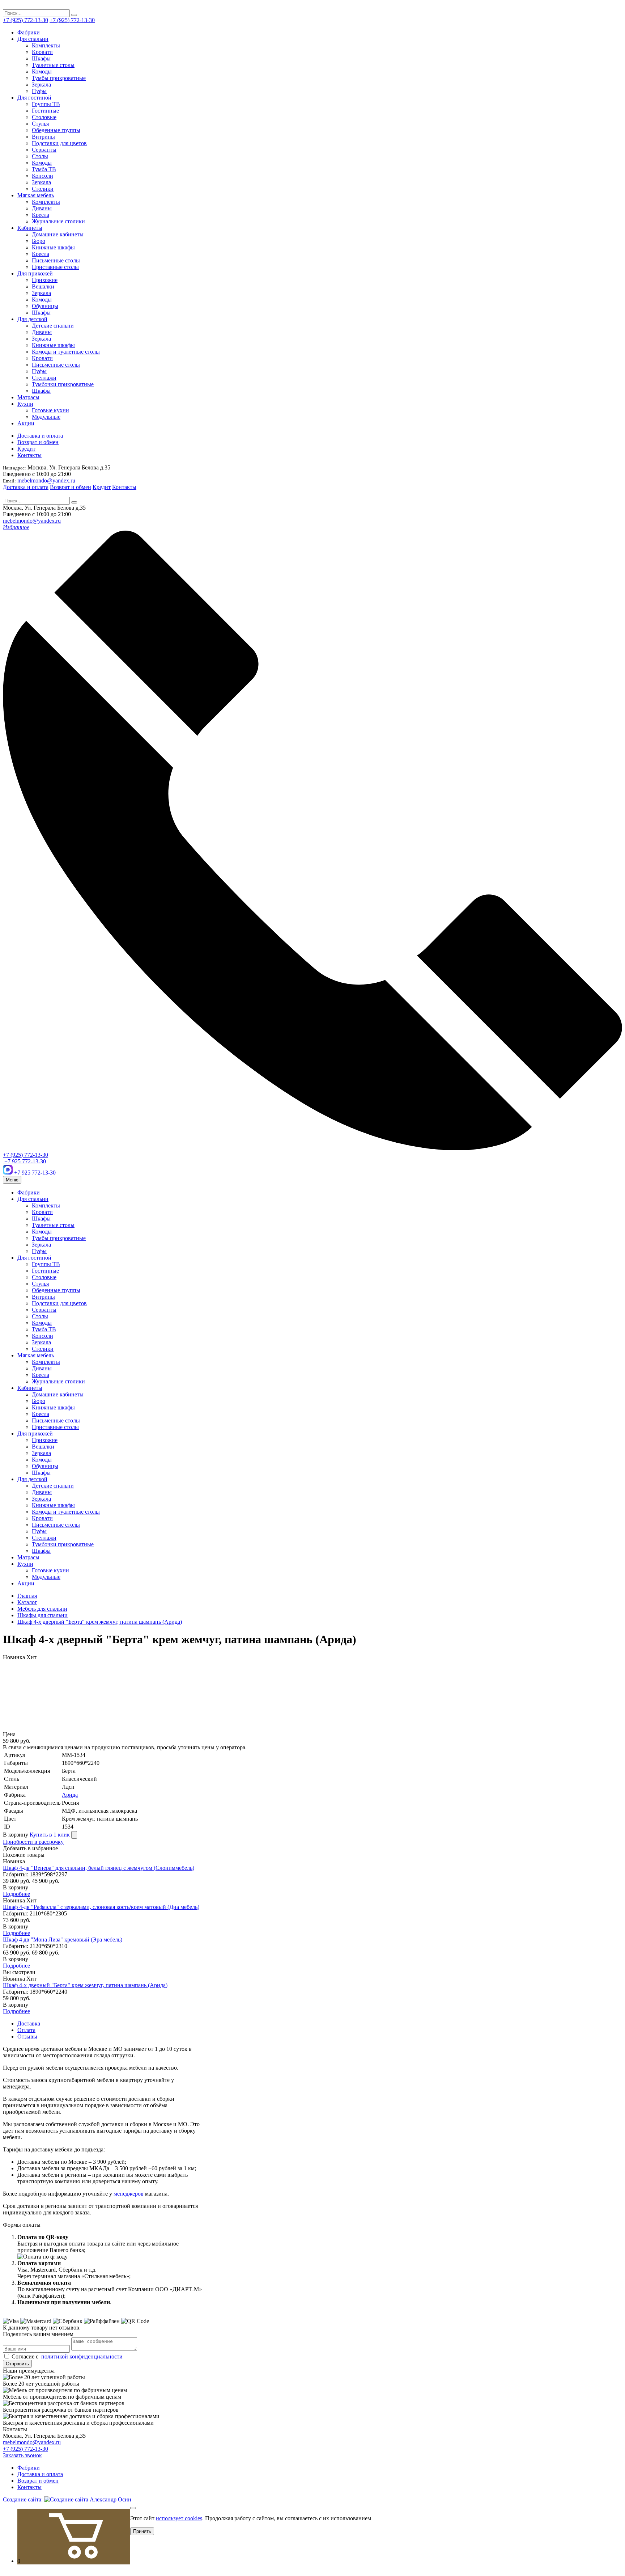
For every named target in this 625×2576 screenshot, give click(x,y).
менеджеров (129, 2194)
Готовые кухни (50, 410)
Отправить (17, 2364)
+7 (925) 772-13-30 (25, 20)
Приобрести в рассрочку (33, 1842)
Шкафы (41, 58)
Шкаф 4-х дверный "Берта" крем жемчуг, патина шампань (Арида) (85, 1985)
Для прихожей (35, 273)
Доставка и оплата (40, 436)
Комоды (42, 71)
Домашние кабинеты (58, 234)
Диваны (42, 208)
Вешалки (43, 286)
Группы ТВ (46, 104)
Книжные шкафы (53, 247)
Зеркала (41, 85)
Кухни (25, 404)
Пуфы (39, 91)
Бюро (39, 241)
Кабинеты (30, 228)
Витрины (43, 137)
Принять (142, 2531)
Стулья (40, 124)
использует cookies (179, 2518)
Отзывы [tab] (27, 2037)
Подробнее (16, 1894)
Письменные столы (56, 260)
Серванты (44, 150)
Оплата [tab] (26, 2030)
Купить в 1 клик (50, 1835)
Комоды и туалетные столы (66, 352)
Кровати (42, 52)
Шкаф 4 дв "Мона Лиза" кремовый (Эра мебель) (63, 1940)
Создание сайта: (24, 2499)
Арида (70, 1795)
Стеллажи (44, 378)
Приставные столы (55, 267)
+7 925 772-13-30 (24, 1161)
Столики (43, 189)
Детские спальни (53, 326)
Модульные (46, 417)
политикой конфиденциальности (82, 2356)
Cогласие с (66, 2356)
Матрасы (28, 397)
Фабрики (29, 32)
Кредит (26, 449)
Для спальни (33, 39)
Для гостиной (34, 98)
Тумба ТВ (44, 169)
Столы (40, 156)
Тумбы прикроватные (59, 78)
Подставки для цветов (59, 143)
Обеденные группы (56, 130)
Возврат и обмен (38, 442)
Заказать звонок (22, 2455)
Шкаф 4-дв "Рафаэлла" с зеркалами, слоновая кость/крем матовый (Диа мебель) (101, 1907)
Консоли (42, 176)
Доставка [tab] (29, 2023)
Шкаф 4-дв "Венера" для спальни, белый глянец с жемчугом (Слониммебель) (99, 1868)
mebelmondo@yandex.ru (46, 480)
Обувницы (45, 306)
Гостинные (45, 111)
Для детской (32, 319)
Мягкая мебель (36, 195)
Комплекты (46, 45)
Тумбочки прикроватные (63, 384)
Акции (26, 423)
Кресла (41, 215)
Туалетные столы (53, 65)
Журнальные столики (58, 221)
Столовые (44, 117)
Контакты (29, 455)
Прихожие (45, 280)
